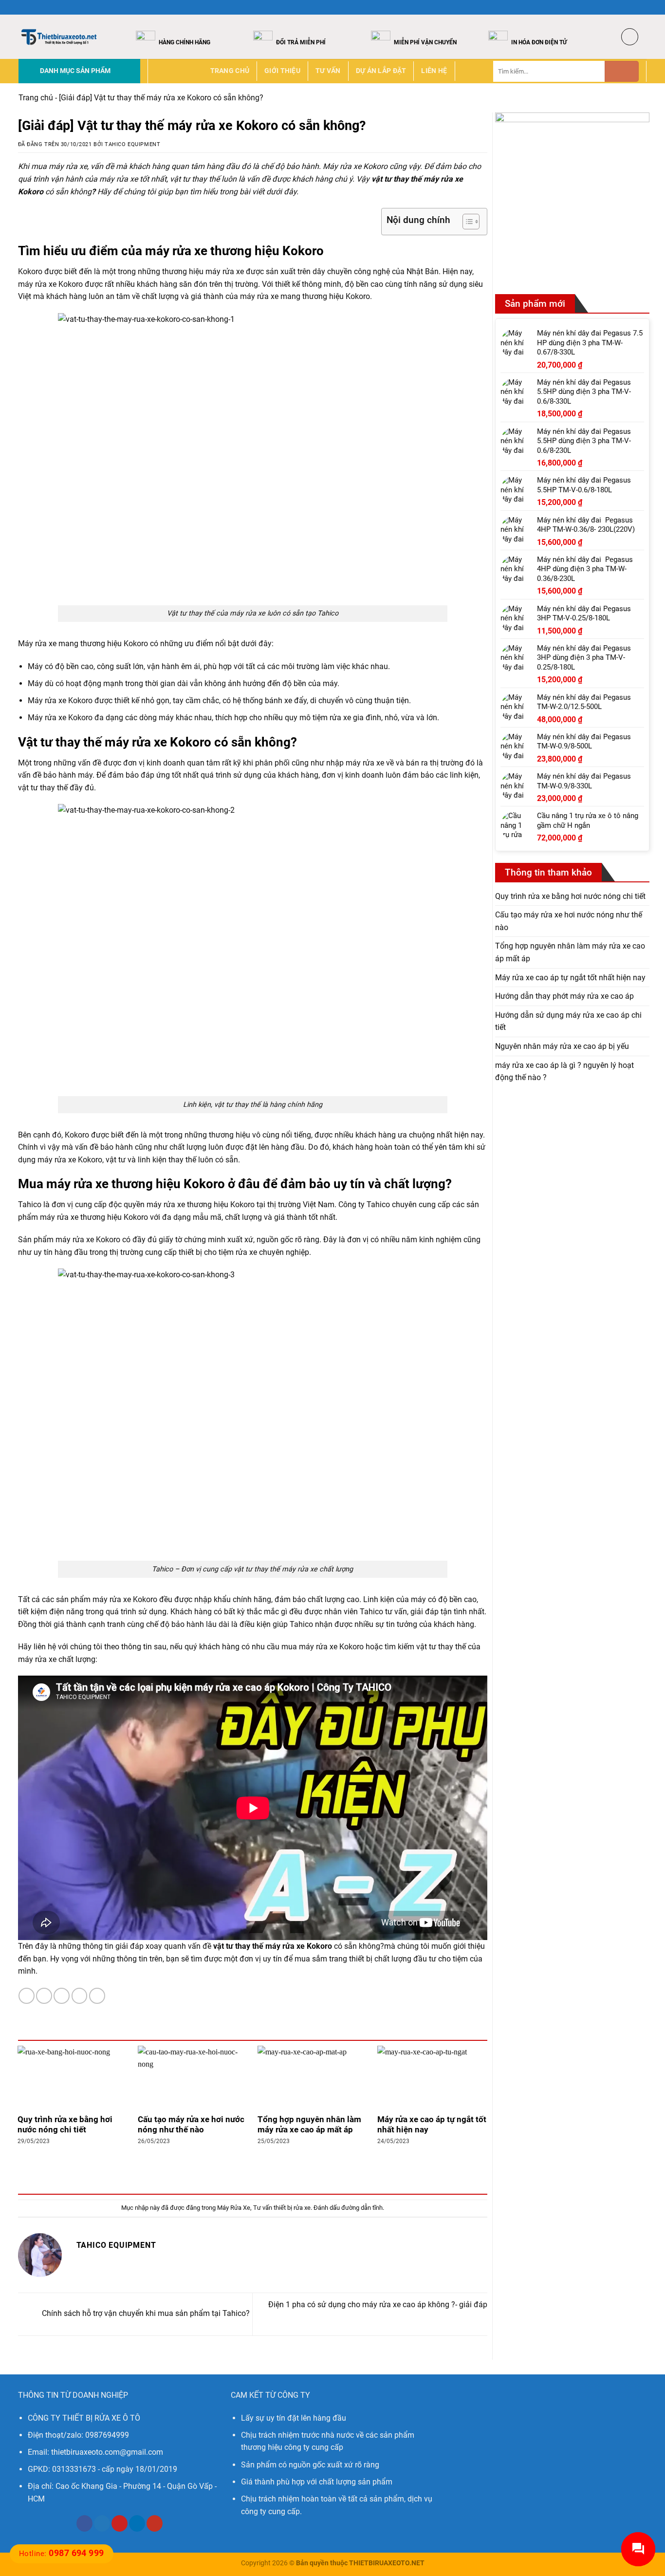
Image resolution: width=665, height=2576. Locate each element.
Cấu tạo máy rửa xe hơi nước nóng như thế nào (191, 2125)
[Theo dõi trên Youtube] (155, 2523)
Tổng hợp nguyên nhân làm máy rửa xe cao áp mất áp (309, 2125)
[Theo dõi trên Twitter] (632, 7)
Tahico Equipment (132, 144)
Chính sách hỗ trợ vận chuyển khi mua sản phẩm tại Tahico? (145, 2314)
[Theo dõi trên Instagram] (623, 7)
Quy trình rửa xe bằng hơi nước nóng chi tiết (65, 2125)
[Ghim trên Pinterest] (80, 1996)
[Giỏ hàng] (630, 37)
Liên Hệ (434, 71)
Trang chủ (230, 71)
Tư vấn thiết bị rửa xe (282, 2208)
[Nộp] (622, 71)
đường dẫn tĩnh (362, 2208)
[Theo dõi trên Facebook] (614, 7)
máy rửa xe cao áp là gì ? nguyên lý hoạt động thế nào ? (564, 1072)
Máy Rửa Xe (234, 2208)
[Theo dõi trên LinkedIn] (137, 2523)
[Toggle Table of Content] (466, 222)
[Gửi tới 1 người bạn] (62, 1996)
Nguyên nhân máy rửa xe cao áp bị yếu (562, 1046)
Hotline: (62, 2554)
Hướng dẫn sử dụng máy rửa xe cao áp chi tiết (568, 1021)
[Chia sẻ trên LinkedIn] (97, 1996)
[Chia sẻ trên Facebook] (27, 1996)
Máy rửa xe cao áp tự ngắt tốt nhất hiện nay (432, 2125)
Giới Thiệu (282, 71)
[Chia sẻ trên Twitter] (44, 1996)
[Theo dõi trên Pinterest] (120, 2523)
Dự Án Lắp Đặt (381, 71)
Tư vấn (328, 71)
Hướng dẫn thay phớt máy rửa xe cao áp (564, 996)
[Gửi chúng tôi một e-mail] (642, 7)
